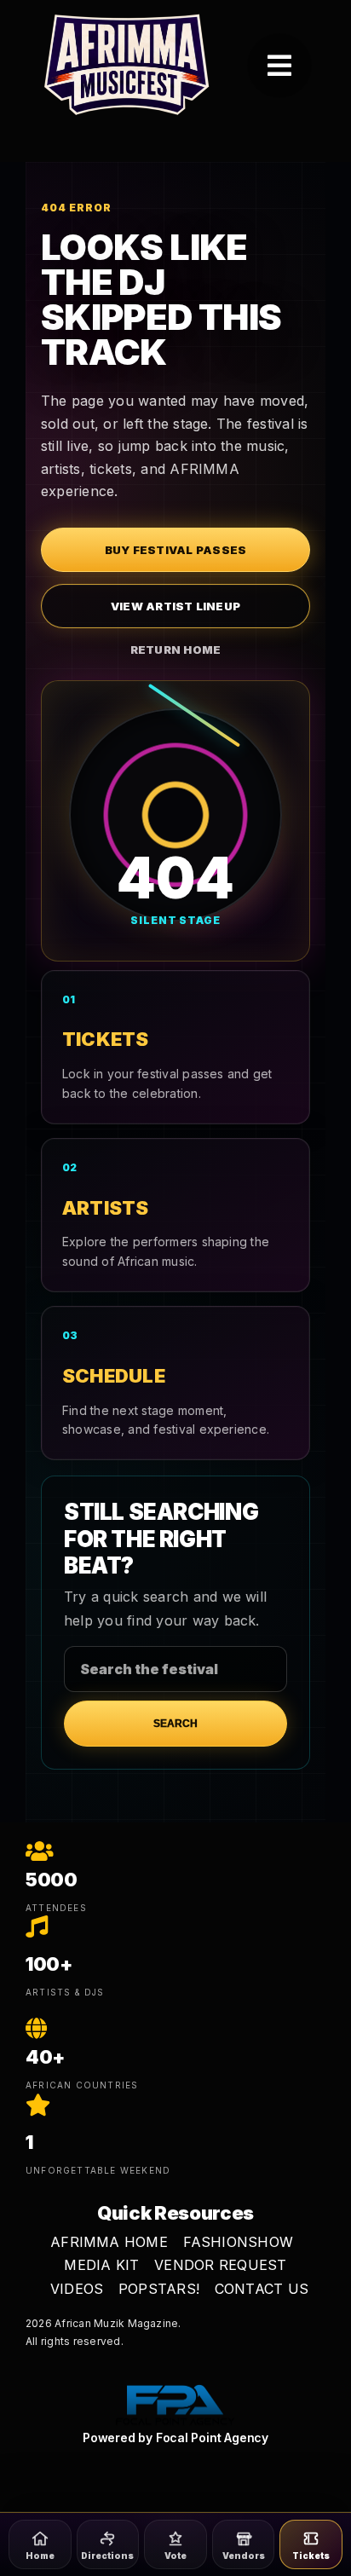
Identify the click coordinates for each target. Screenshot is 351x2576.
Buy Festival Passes (176, 550)
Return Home (176, 650)
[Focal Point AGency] (175, 2385)
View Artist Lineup (175, 606)
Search (175, 1724)
